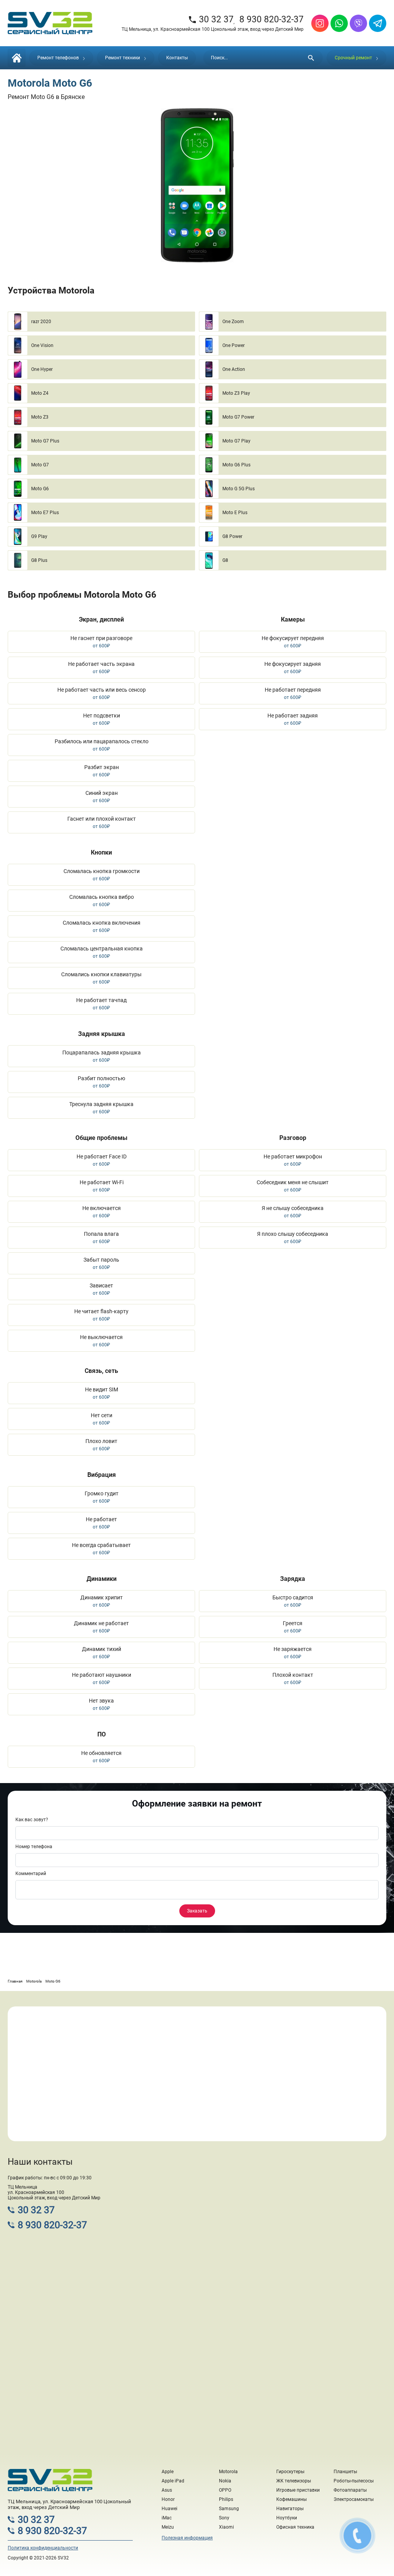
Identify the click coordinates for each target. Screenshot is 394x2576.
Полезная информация (187, 2538)
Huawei (169, 2509)
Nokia (225, 2481)
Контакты (177, 58)
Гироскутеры (290, 2472)
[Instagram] (320, 23)
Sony (224, 2518)
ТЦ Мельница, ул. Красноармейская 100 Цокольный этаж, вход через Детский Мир (213, 29)
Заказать (197, 1911)
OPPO (225, 2490)
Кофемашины (291, 2499)
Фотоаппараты (350, 2490)
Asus (167, 2490)
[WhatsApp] (339, 23)
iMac (167, 2518)
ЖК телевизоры (294, 2481)
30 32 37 (211, 19)
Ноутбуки (287, 2518)
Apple (168, 2472)
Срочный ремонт (353, 58)
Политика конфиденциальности (43, 2548)
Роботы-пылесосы (354, 2481)
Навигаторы (290, 2509)
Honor (168, 2499)
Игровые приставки (298, 2490)
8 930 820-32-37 (271, 19)
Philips (226, 2499)
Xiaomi (226, 2527)
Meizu (168, 2527)
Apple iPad (173, 2481)
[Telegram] (378, 23)
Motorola (228, 2472)
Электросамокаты (354, 2499)
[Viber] (358, 23)
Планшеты (345, 2472)
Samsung (229, 2509)
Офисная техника (295, 2527)
